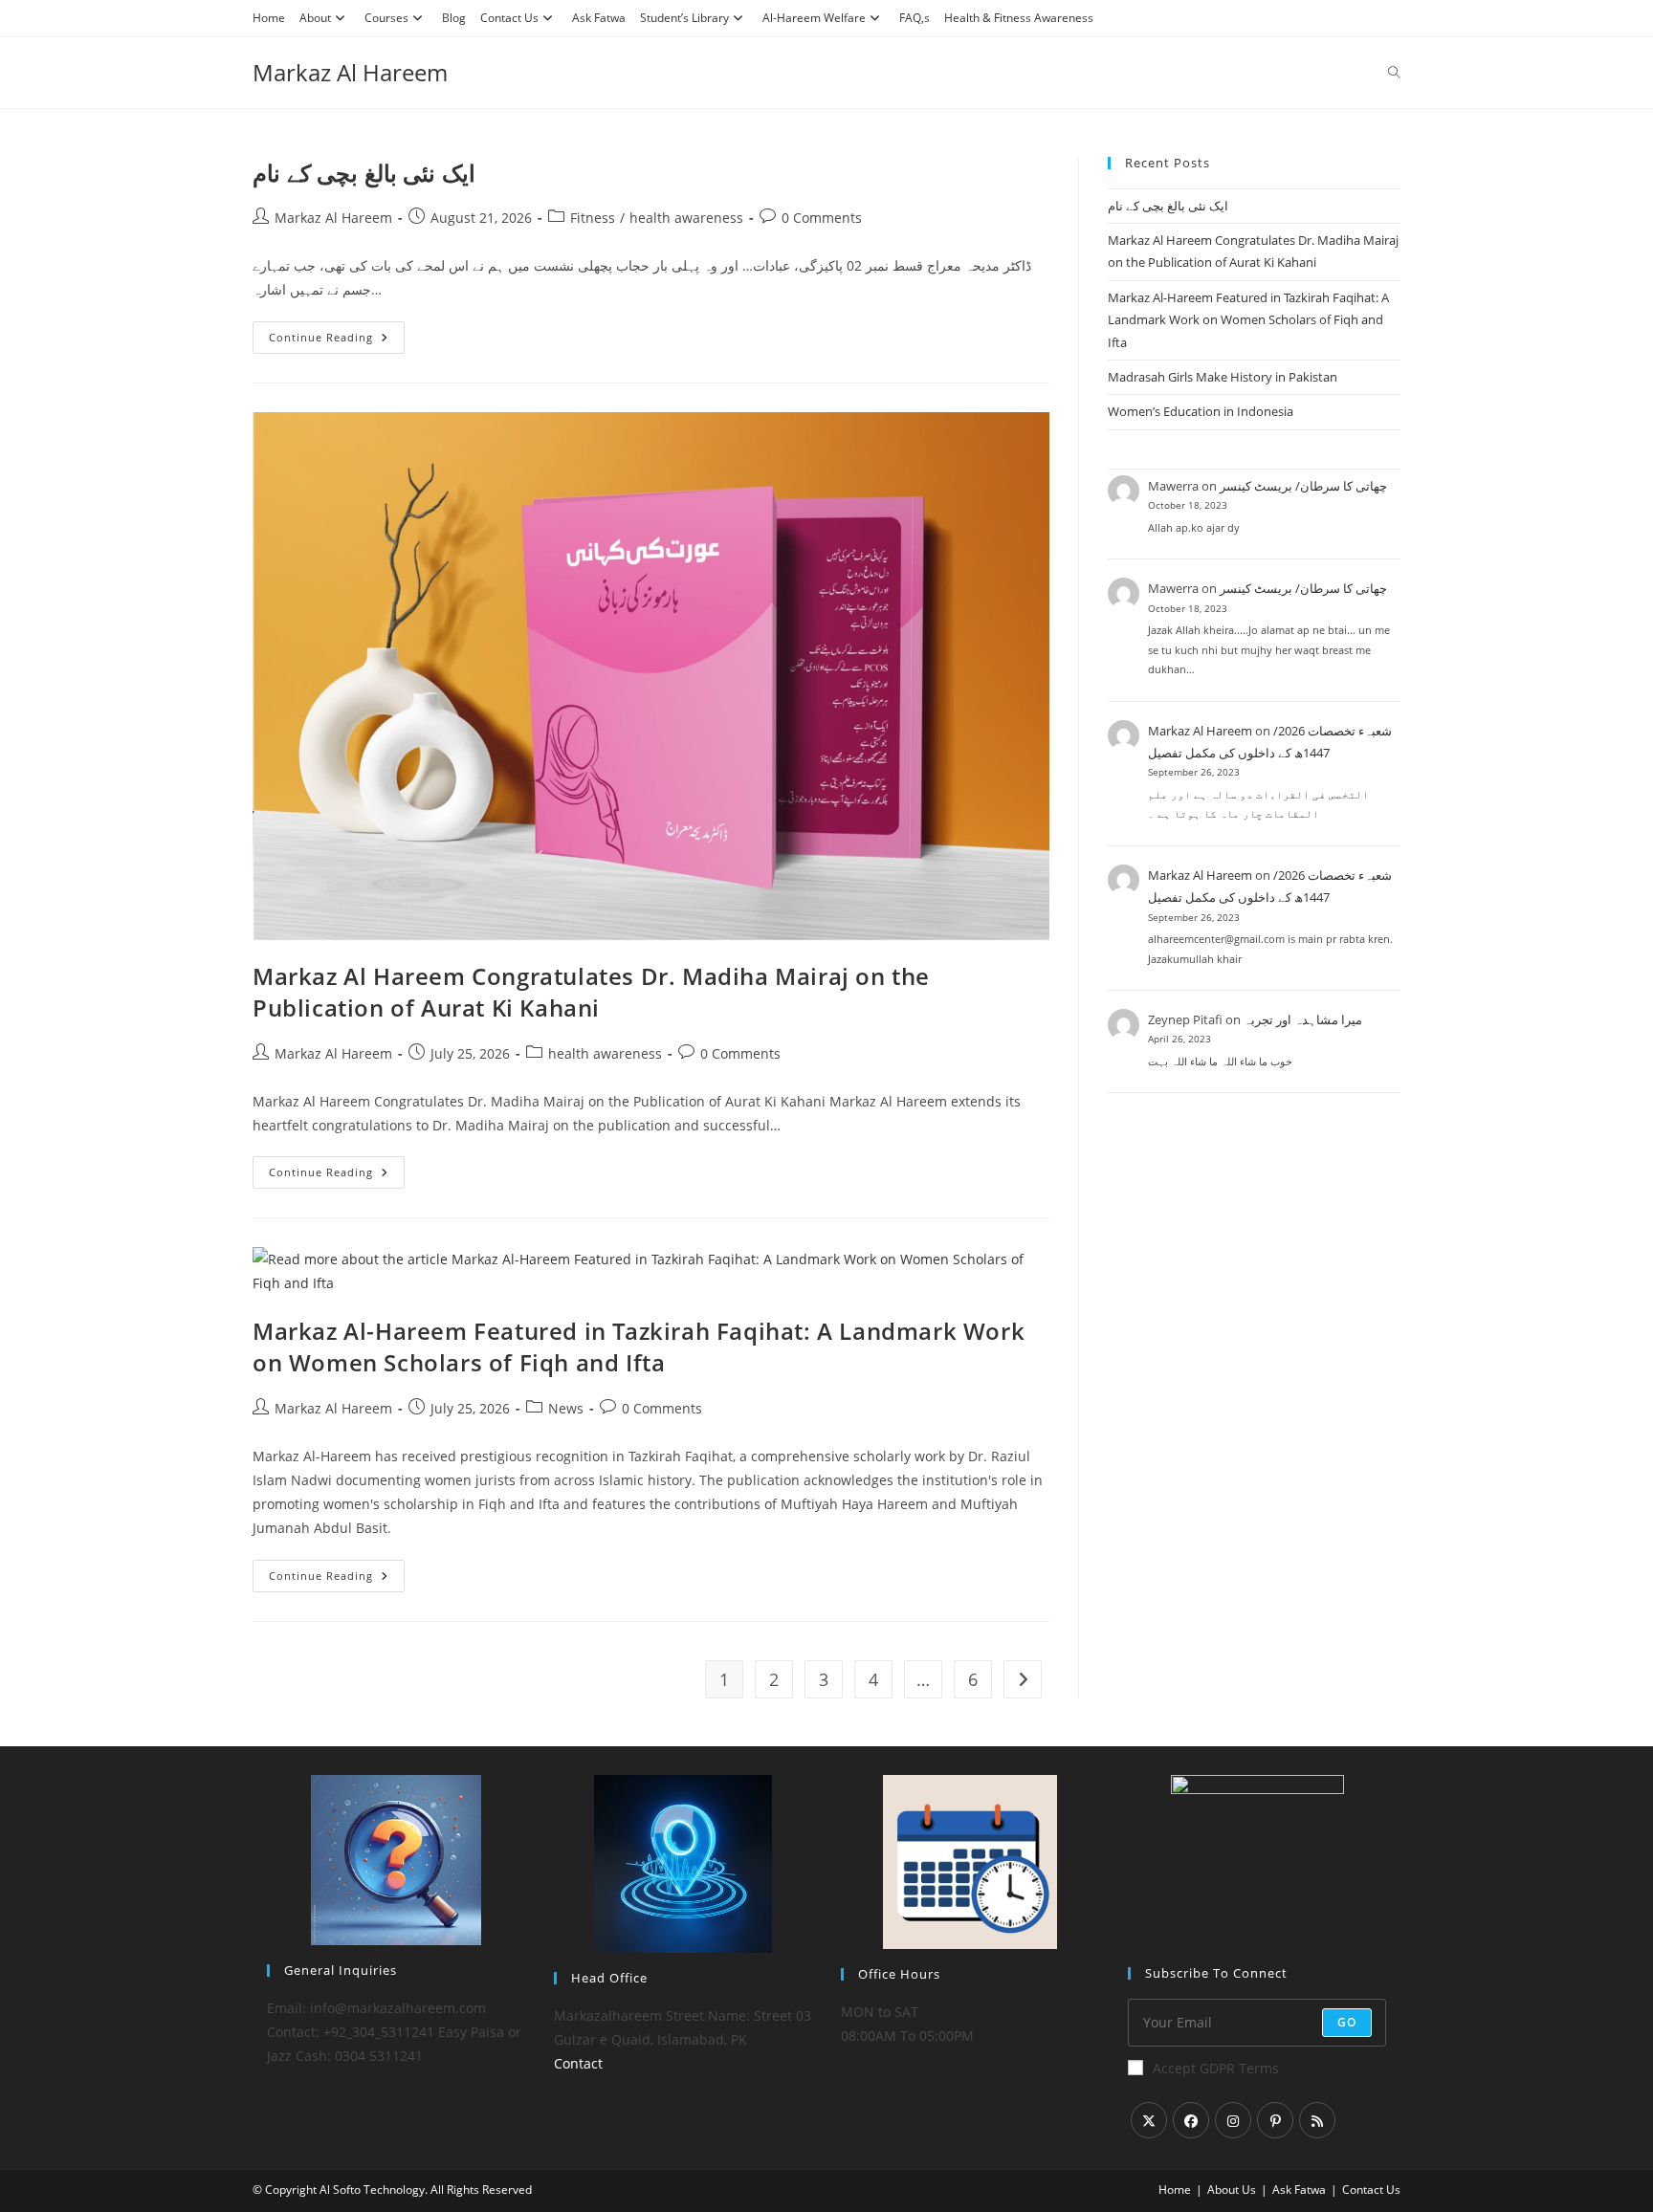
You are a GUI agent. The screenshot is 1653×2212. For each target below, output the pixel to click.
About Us (1232, 2190)
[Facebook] (1191, 2120)
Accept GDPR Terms (1216, 2068)
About (315, 18)
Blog (454, 18)
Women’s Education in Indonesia (1201, 411)
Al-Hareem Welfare (814, 18)
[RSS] (1317, 2120)
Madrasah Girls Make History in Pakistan (1223, 377)
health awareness (686, 218)
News (566, 1408)
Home (269, 18)
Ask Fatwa (599, 18)
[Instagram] (1233, 2120)
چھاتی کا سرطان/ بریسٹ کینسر (1303, 486)
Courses (386, 18)
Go (1347, 2022)
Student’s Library (684, 18)
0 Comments (822, 218)
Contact (578, 2063)
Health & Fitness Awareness (1019, 18)
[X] (1149, 2120)
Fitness (593, 218)
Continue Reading (332, 341)
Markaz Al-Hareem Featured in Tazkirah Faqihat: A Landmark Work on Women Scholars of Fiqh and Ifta (639, 1347)
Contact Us (509, 18)
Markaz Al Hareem (350, 72)
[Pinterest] (1275, 2120)
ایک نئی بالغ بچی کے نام (364, 173)
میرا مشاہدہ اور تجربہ (1303, 1019)
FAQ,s (915, 18)
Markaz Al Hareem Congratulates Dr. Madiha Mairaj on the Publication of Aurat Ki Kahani (591, 992)
